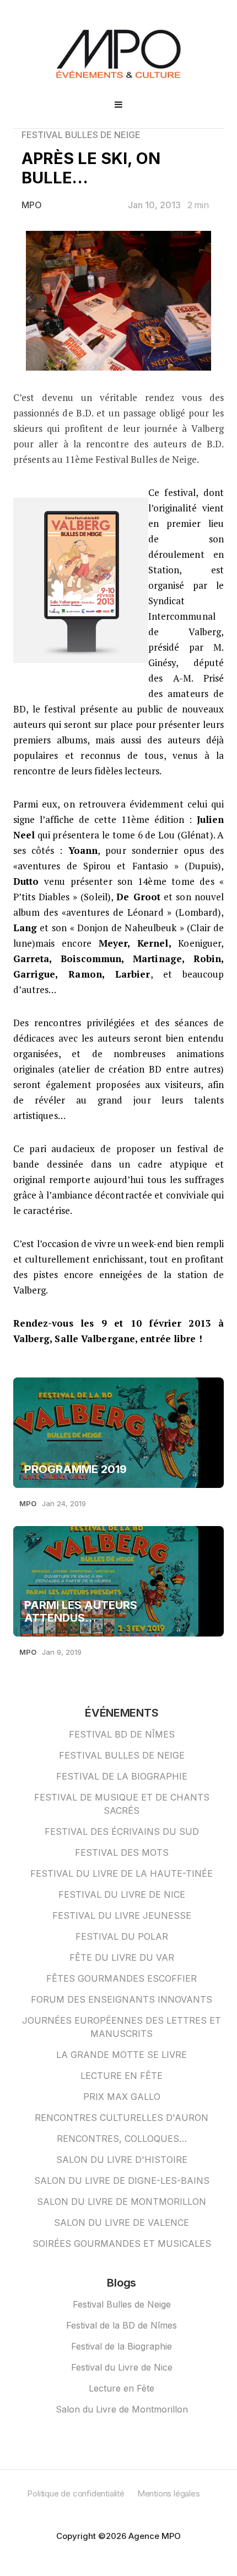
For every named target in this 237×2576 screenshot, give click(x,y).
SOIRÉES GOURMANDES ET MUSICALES (122, 2244)
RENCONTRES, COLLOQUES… (122, 2139)
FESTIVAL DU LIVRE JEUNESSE (122, 1915)
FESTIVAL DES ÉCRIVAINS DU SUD (122, 1831)
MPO (32, 205)
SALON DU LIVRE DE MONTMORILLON (122, 2202)
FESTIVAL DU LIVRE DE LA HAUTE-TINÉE (122, 1873)
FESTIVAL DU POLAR (122, 1936)
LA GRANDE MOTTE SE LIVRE (122, 2055)
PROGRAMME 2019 (76, 1469)
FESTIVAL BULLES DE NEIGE (81, 135)
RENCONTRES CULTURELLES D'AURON (122, 2118)
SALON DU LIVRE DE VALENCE (122, 2223)
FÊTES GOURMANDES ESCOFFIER (122, 1978)
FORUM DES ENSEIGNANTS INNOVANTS (122, 1999)
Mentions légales (169, 2493)
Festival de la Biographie (122, 2346)
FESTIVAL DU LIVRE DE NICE (122, 1894)
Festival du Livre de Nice (122, 2367)
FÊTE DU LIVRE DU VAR (122, 1957)
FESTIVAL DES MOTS (122, 1852)
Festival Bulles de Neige (122, 2304)
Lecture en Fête (122, 2388)
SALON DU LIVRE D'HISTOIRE (122, 2160)
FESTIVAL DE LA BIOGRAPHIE (122, 1776)
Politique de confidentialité (76, 2493)
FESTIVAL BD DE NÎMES (122, 1734)
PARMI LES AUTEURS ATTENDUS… (81, 1612)
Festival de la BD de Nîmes (122, 2325)
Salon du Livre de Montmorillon (122, 2409)
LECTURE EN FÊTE (122, 2076)
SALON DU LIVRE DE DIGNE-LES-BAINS (122, 2181)
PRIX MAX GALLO (122, 2097)
